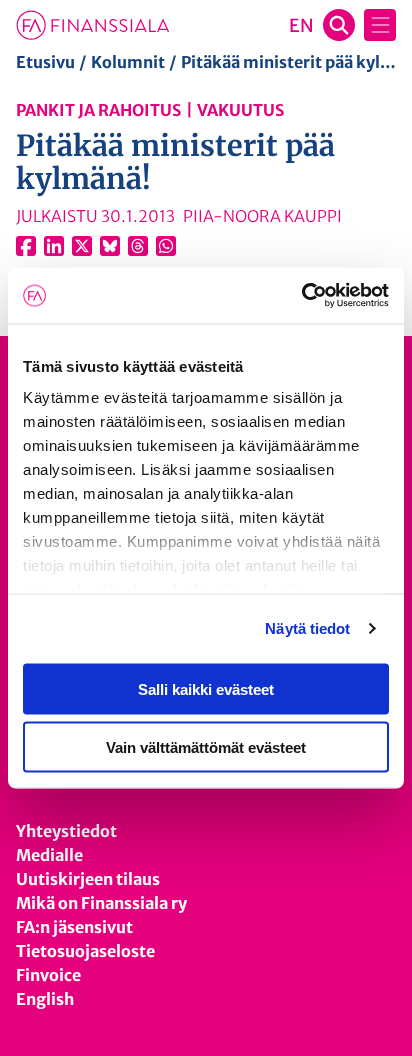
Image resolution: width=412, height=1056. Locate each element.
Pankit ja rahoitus (98, 110)
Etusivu (45, 62)
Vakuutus (240, 110)
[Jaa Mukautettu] (138, 246)
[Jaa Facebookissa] (26, 246)
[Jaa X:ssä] (82, 246)
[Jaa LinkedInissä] (54, 246)
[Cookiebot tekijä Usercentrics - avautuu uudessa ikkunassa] (301, 296)
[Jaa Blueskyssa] (110, 246)
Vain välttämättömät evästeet (206, 747)
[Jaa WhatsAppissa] (166, 246)
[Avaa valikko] (380, 25)
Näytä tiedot (307, 628)
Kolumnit (128, 62)
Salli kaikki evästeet (206, 688)
